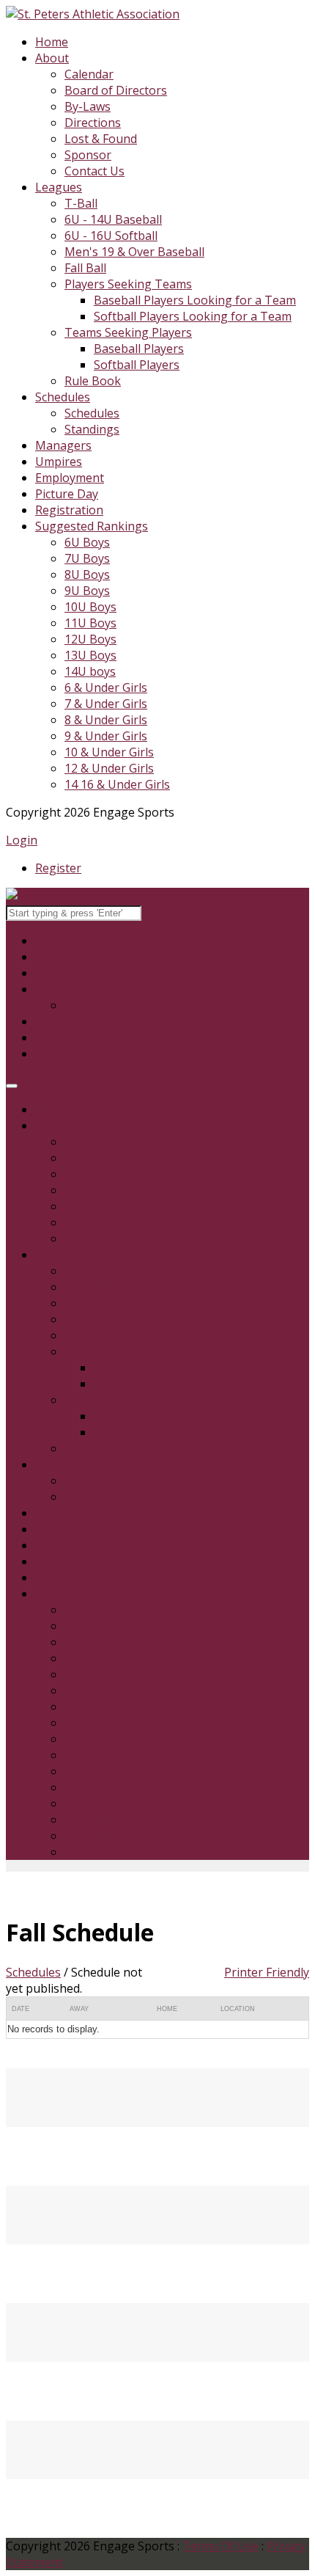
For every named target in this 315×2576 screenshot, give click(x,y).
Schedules (63, 397)
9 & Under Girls (106, 736)
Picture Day (67, 494)
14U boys (90, 671)
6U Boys (87, 542)
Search (163, 912)
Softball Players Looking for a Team (193, 316)
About (52, 58)
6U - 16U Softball (111, 236)
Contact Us (94, 171)
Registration (69, 510)
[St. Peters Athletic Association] (93, 14)
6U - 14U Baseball (113, 219)
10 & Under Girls (109, 752)
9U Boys (87, 591)
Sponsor (88, 155)
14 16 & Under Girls (117, 784)
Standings (92, 429)
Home (52, 42)
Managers (63, 445)
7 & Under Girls (106, 704)
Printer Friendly (267, 1972)
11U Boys (90, 623)
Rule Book (93, 381)
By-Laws (88, 106)
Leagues (59, 187)
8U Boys (87, 574)
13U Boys (90, 655)
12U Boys (90, 639)
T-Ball (81, 203)
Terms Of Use (220, 2546)
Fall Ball (85, 268)
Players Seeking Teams (128, 284)
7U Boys (87, 558)
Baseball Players (139, 349)
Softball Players (137, 365)
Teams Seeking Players (128, 332)
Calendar (89, 74)
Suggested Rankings (92, 526)
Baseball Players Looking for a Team (195, 300)
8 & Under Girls (106, 720)
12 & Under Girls (109, 768)
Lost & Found (101, 139)
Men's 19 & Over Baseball (134, 252)
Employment (70, 478)
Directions (93, 123)
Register (58, 868)
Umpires (59, 461)
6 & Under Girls (106, 687)
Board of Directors (116, 90)
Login (22, 840)
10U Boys (90, 607)
